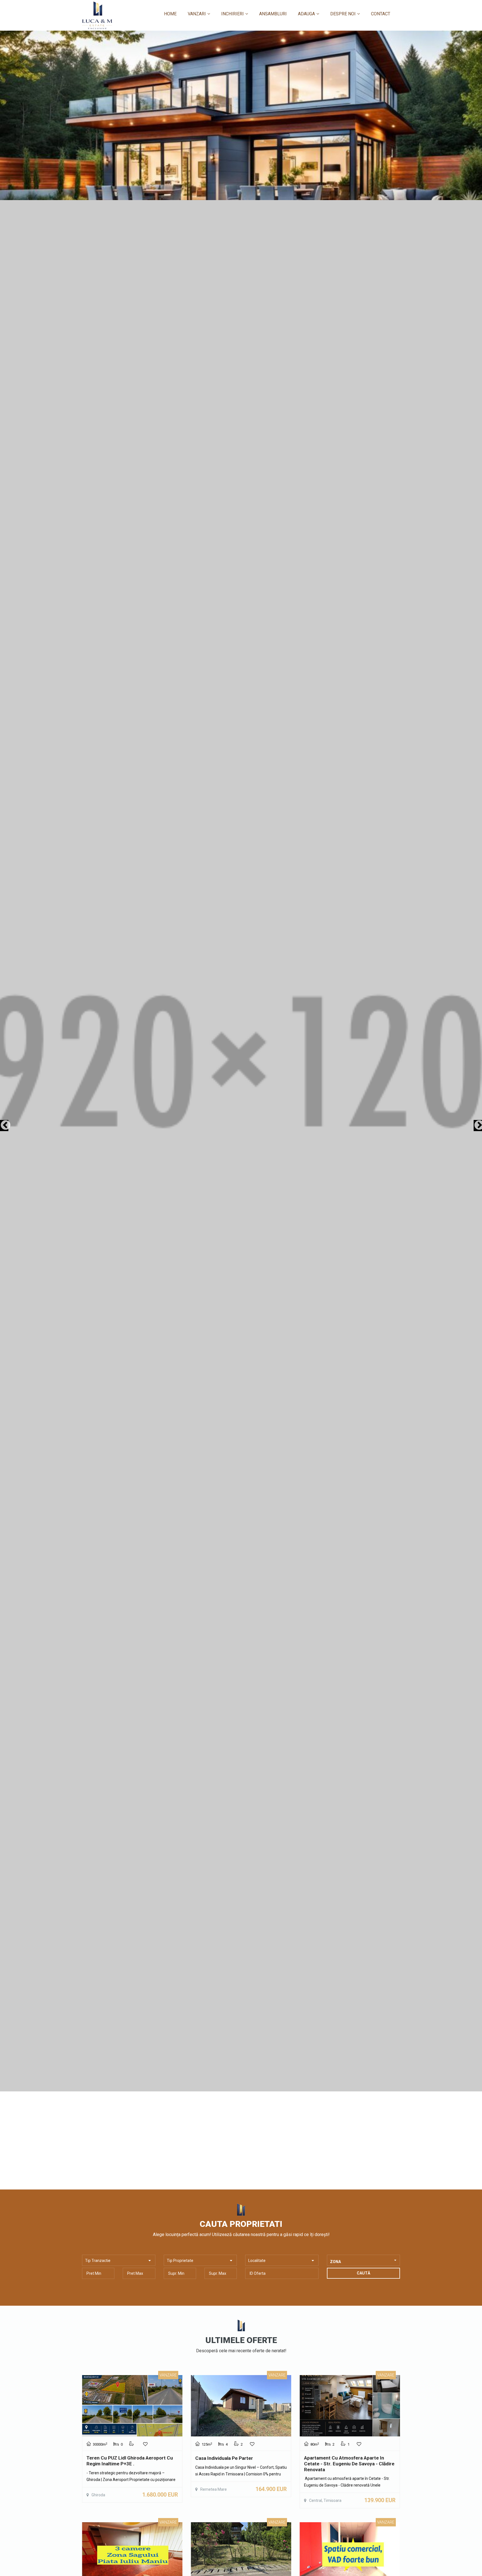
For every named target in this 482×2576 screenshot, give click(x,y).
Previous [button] (4, 1126)
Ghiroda (98, 2495)
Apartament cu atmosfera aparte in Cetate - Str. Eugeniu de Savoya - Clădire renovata (349, 2464)
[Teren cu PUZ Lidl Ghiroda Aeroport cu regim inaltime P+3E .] (132, 2406)
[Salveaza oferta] (145, 2444)
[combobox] (364, 2260)
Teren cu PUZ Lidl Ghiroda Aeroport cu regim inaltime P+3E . (130, 2461)
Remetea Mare (214, 2489)
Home (170, 14)
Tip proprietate (180, 2261)
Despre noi (343, 14)
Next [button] (478, 1126)
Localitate (257, 2261)
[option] (241, 1061)
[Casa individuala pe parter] (241, 2406)
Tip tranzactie (98, 2261)
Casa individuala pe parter (224, 2458)
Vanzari (197, 14)
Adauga (306, 14)
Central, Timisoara (325, 2500)
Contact (381, 14)
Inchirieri (232, 14)
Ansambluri (273, 14)
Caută (363, 2273)
